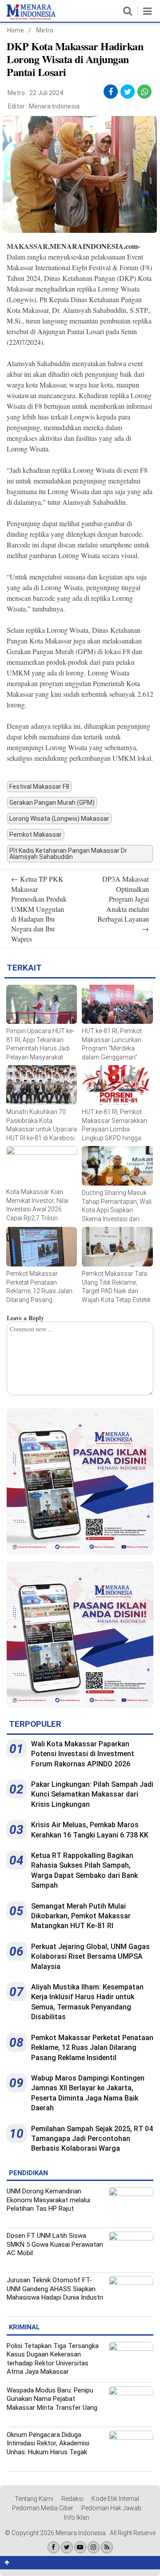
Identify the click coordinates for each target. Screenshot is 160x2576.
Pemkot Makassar (36, 835)
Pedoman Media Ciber (43, 2508)
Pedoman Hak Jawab (111, 2508)
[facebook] (111, 92)
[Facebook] (54, 2547)
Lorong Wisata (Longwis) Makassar (59, 819)
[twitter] (128, 92)
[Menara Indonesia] (31, 18)
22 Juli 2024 (46, 93)
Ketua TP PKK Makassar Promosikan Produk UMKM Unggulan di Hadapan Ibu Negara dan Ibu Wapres (39, 909)
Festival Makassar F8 (39, 787)
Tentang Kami (34, 2499)
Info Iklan (77, 2517)
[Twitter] (67, 2547)
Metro (45, 30)
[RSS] (107, 2547)
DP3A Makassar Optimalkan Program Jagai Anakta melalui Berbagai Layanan (123, 904)
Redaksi (72, 2499)
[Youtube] (80, 2547)
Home (16, 30)
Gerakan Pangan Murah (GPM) (52, 803)
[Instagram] (94, 2547)
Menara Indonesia (54, 106)
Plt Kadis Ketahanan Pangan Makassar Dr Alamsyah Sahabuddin (68, 854)
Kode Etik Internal (115, 2499)
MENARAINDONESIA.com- (95, 246)
